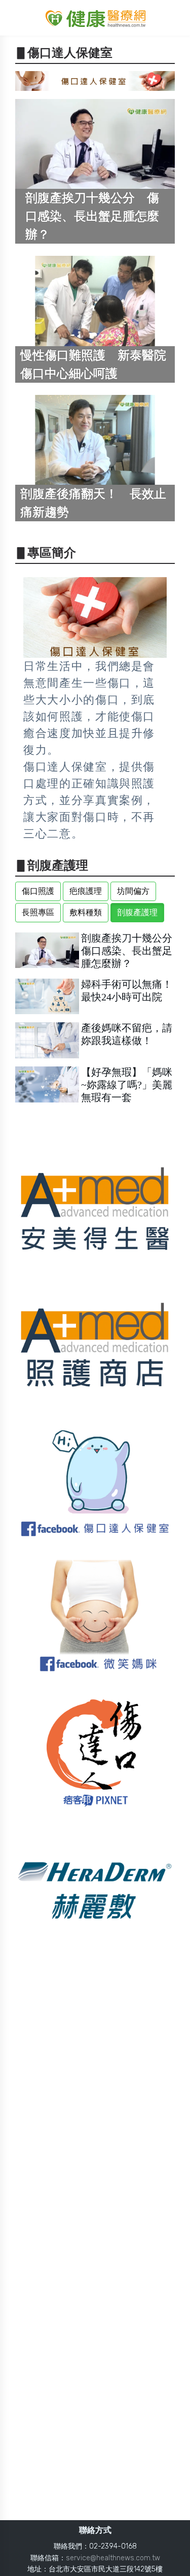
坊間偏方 (133, 891)
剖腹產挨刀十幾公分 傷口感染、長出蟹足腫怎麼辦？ (132, 951)
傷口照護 (38, 891)
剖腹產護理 (137, 912)
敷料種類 (86, 912)
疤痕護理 (86, 891)
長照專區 (38, 912)
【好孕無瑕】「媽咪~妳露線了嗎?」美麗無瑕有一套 (127, 1085)
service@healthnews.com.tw (113, 2558)
